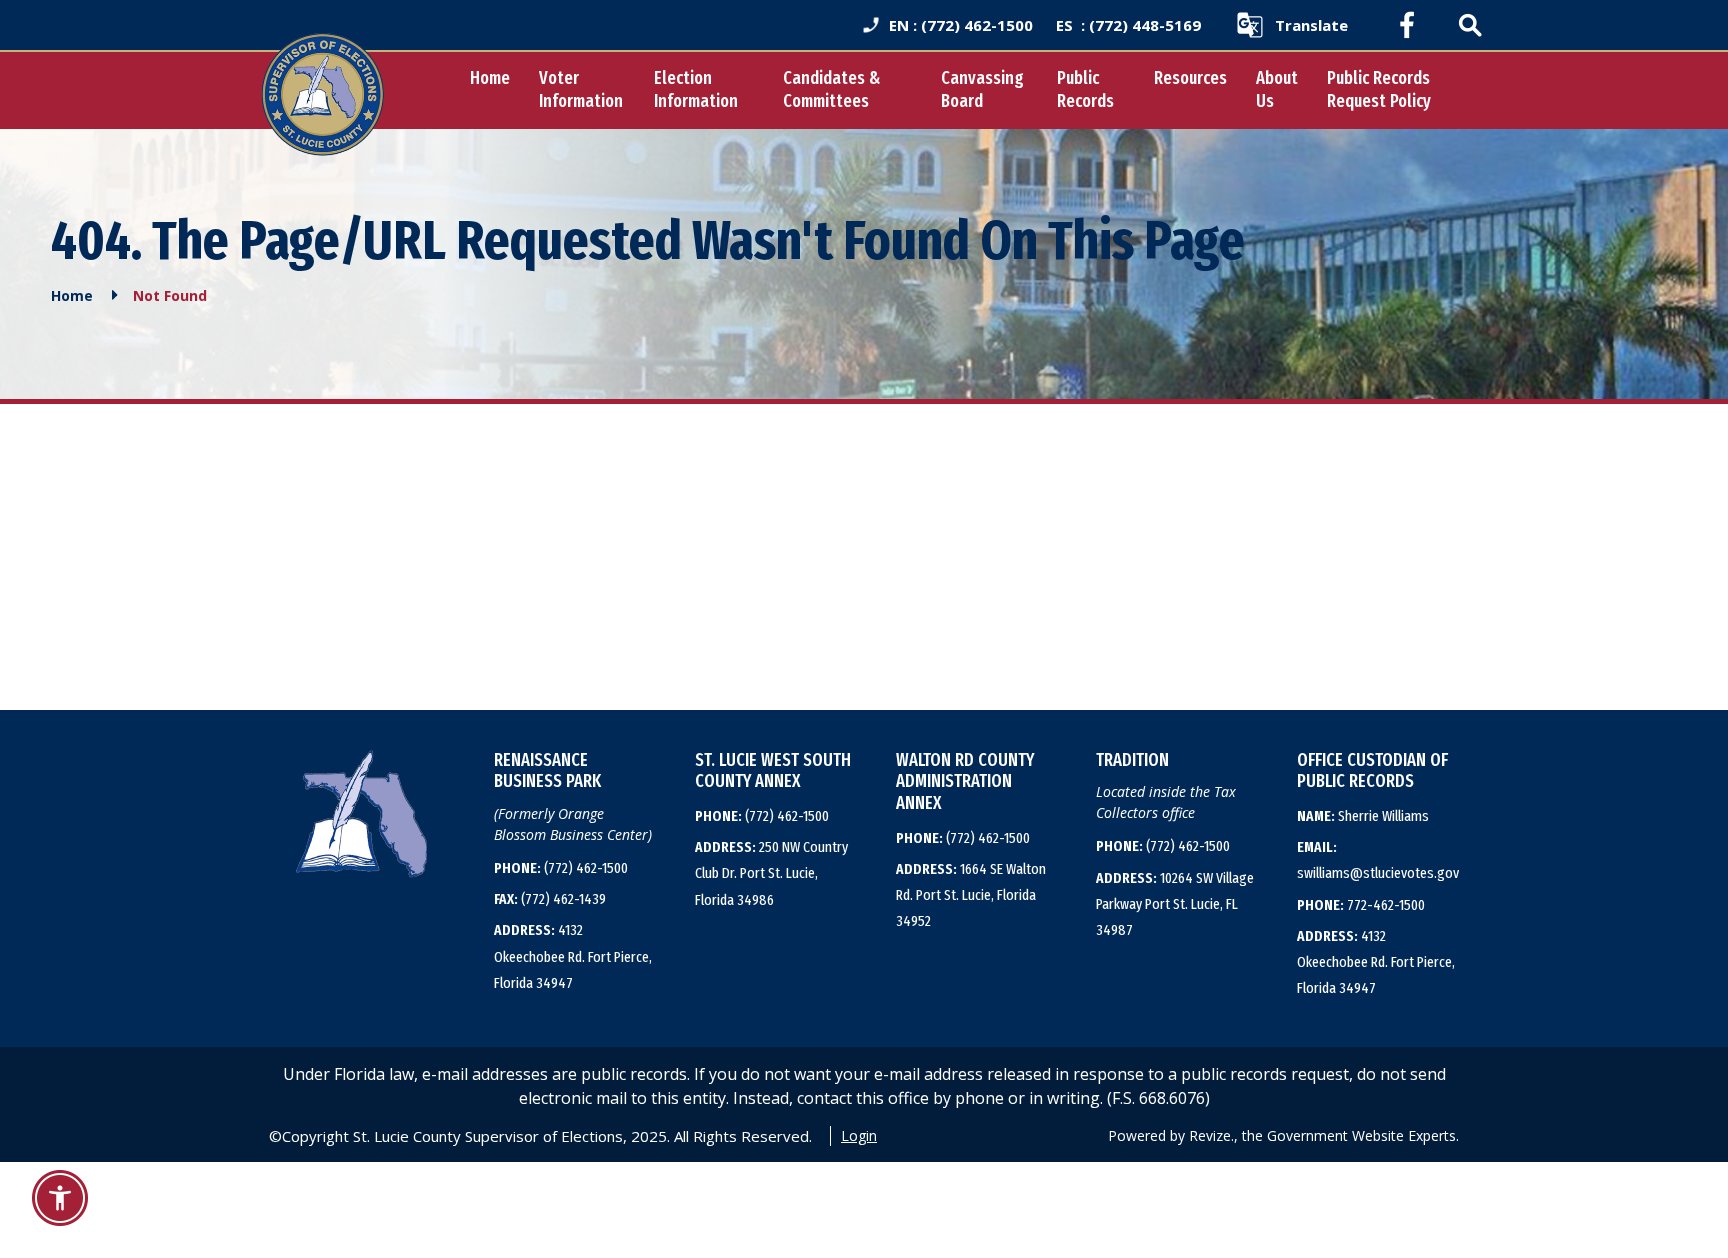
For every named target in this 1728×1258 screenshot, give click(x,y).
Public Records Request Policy (1379, 89)
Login (859, 1135)
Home (490, 78)
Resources (1190, 78)
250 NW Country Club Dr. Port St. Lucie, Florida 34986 (771, 873)
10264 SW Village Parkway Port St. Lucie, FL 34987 (1175, 904)
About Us (1277, 89)
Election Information (696, 89)
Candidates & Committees (831, 89)
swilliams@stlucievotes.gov (1378, 860)
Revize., (1213, 1135)
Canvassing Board (982, 89)
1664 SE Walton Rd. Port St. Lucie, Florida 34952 (971, 895)
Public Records (1085, 89)
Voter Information (581, 89)
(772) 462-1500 (561, 868)
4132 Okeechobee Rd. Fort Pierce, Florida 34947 (573, 956)
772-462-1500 (1361, 905)
